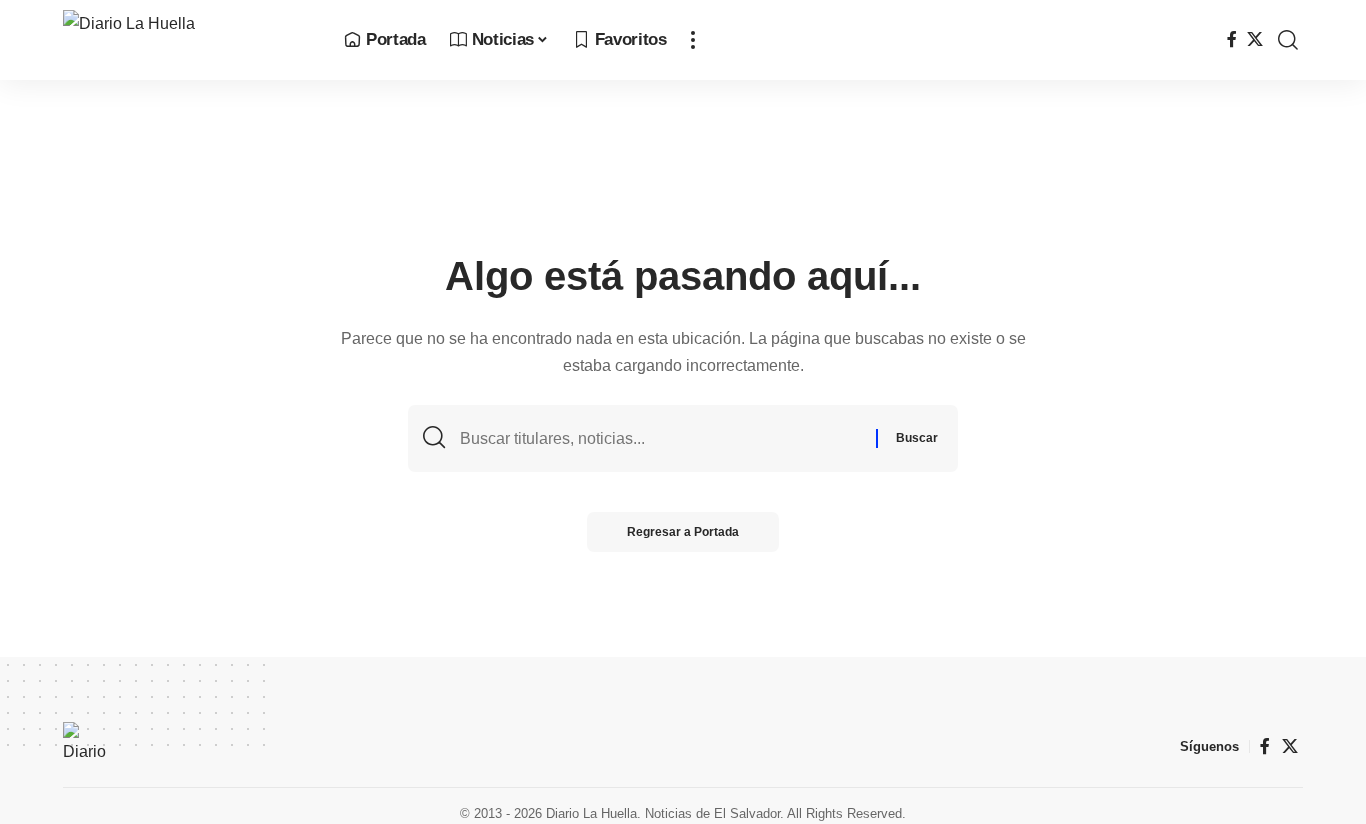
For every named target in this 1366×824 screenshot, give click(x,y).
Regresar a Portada (683, 532)
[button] (693, 40)
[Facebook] (1232, 39)
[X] (1255, 39)
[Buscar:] (660, 438)
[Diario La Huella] (187, 40)
